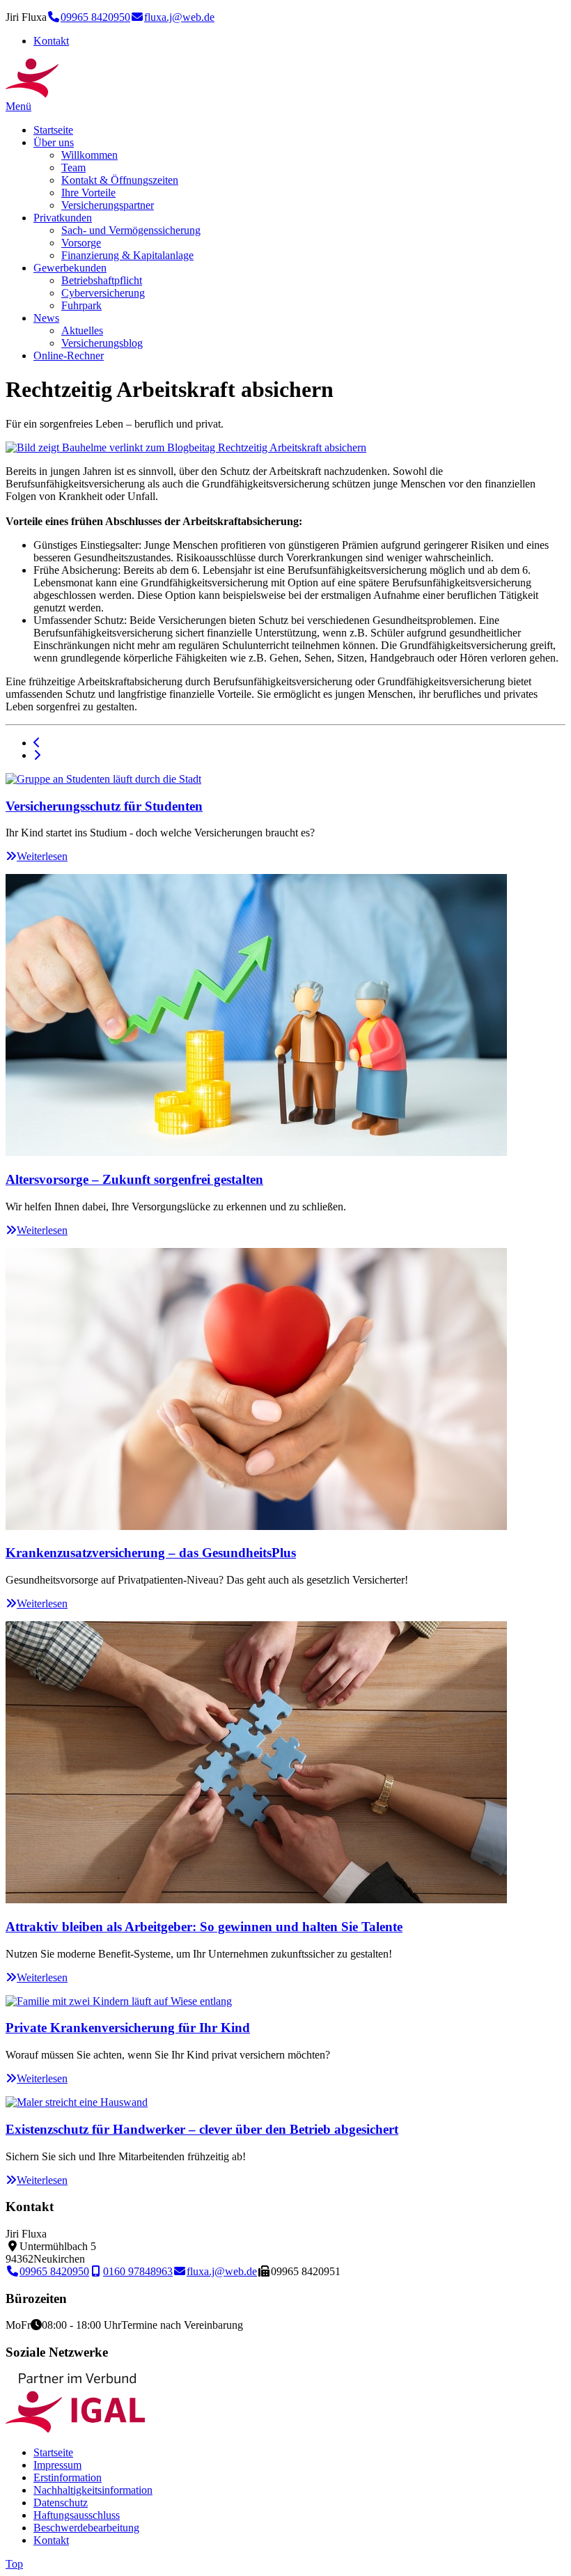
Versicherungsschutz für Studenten (104, 806)
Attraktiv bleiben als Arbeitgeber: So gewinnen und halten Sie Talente (204, 1927)
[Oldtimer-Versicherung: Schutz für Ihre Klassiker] (37, 755)
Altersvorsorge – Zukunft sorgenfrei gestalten (134, 1179)
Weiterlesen (42, 856)
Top (14, 2564)
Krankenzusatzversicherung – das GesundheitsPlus (151, 1553)
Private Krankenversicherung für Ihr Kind (128, 2028)
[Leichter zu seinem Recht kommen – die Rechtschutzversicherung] (37, 743)
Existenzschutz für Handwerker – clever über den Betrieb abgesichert (202, 2129)
